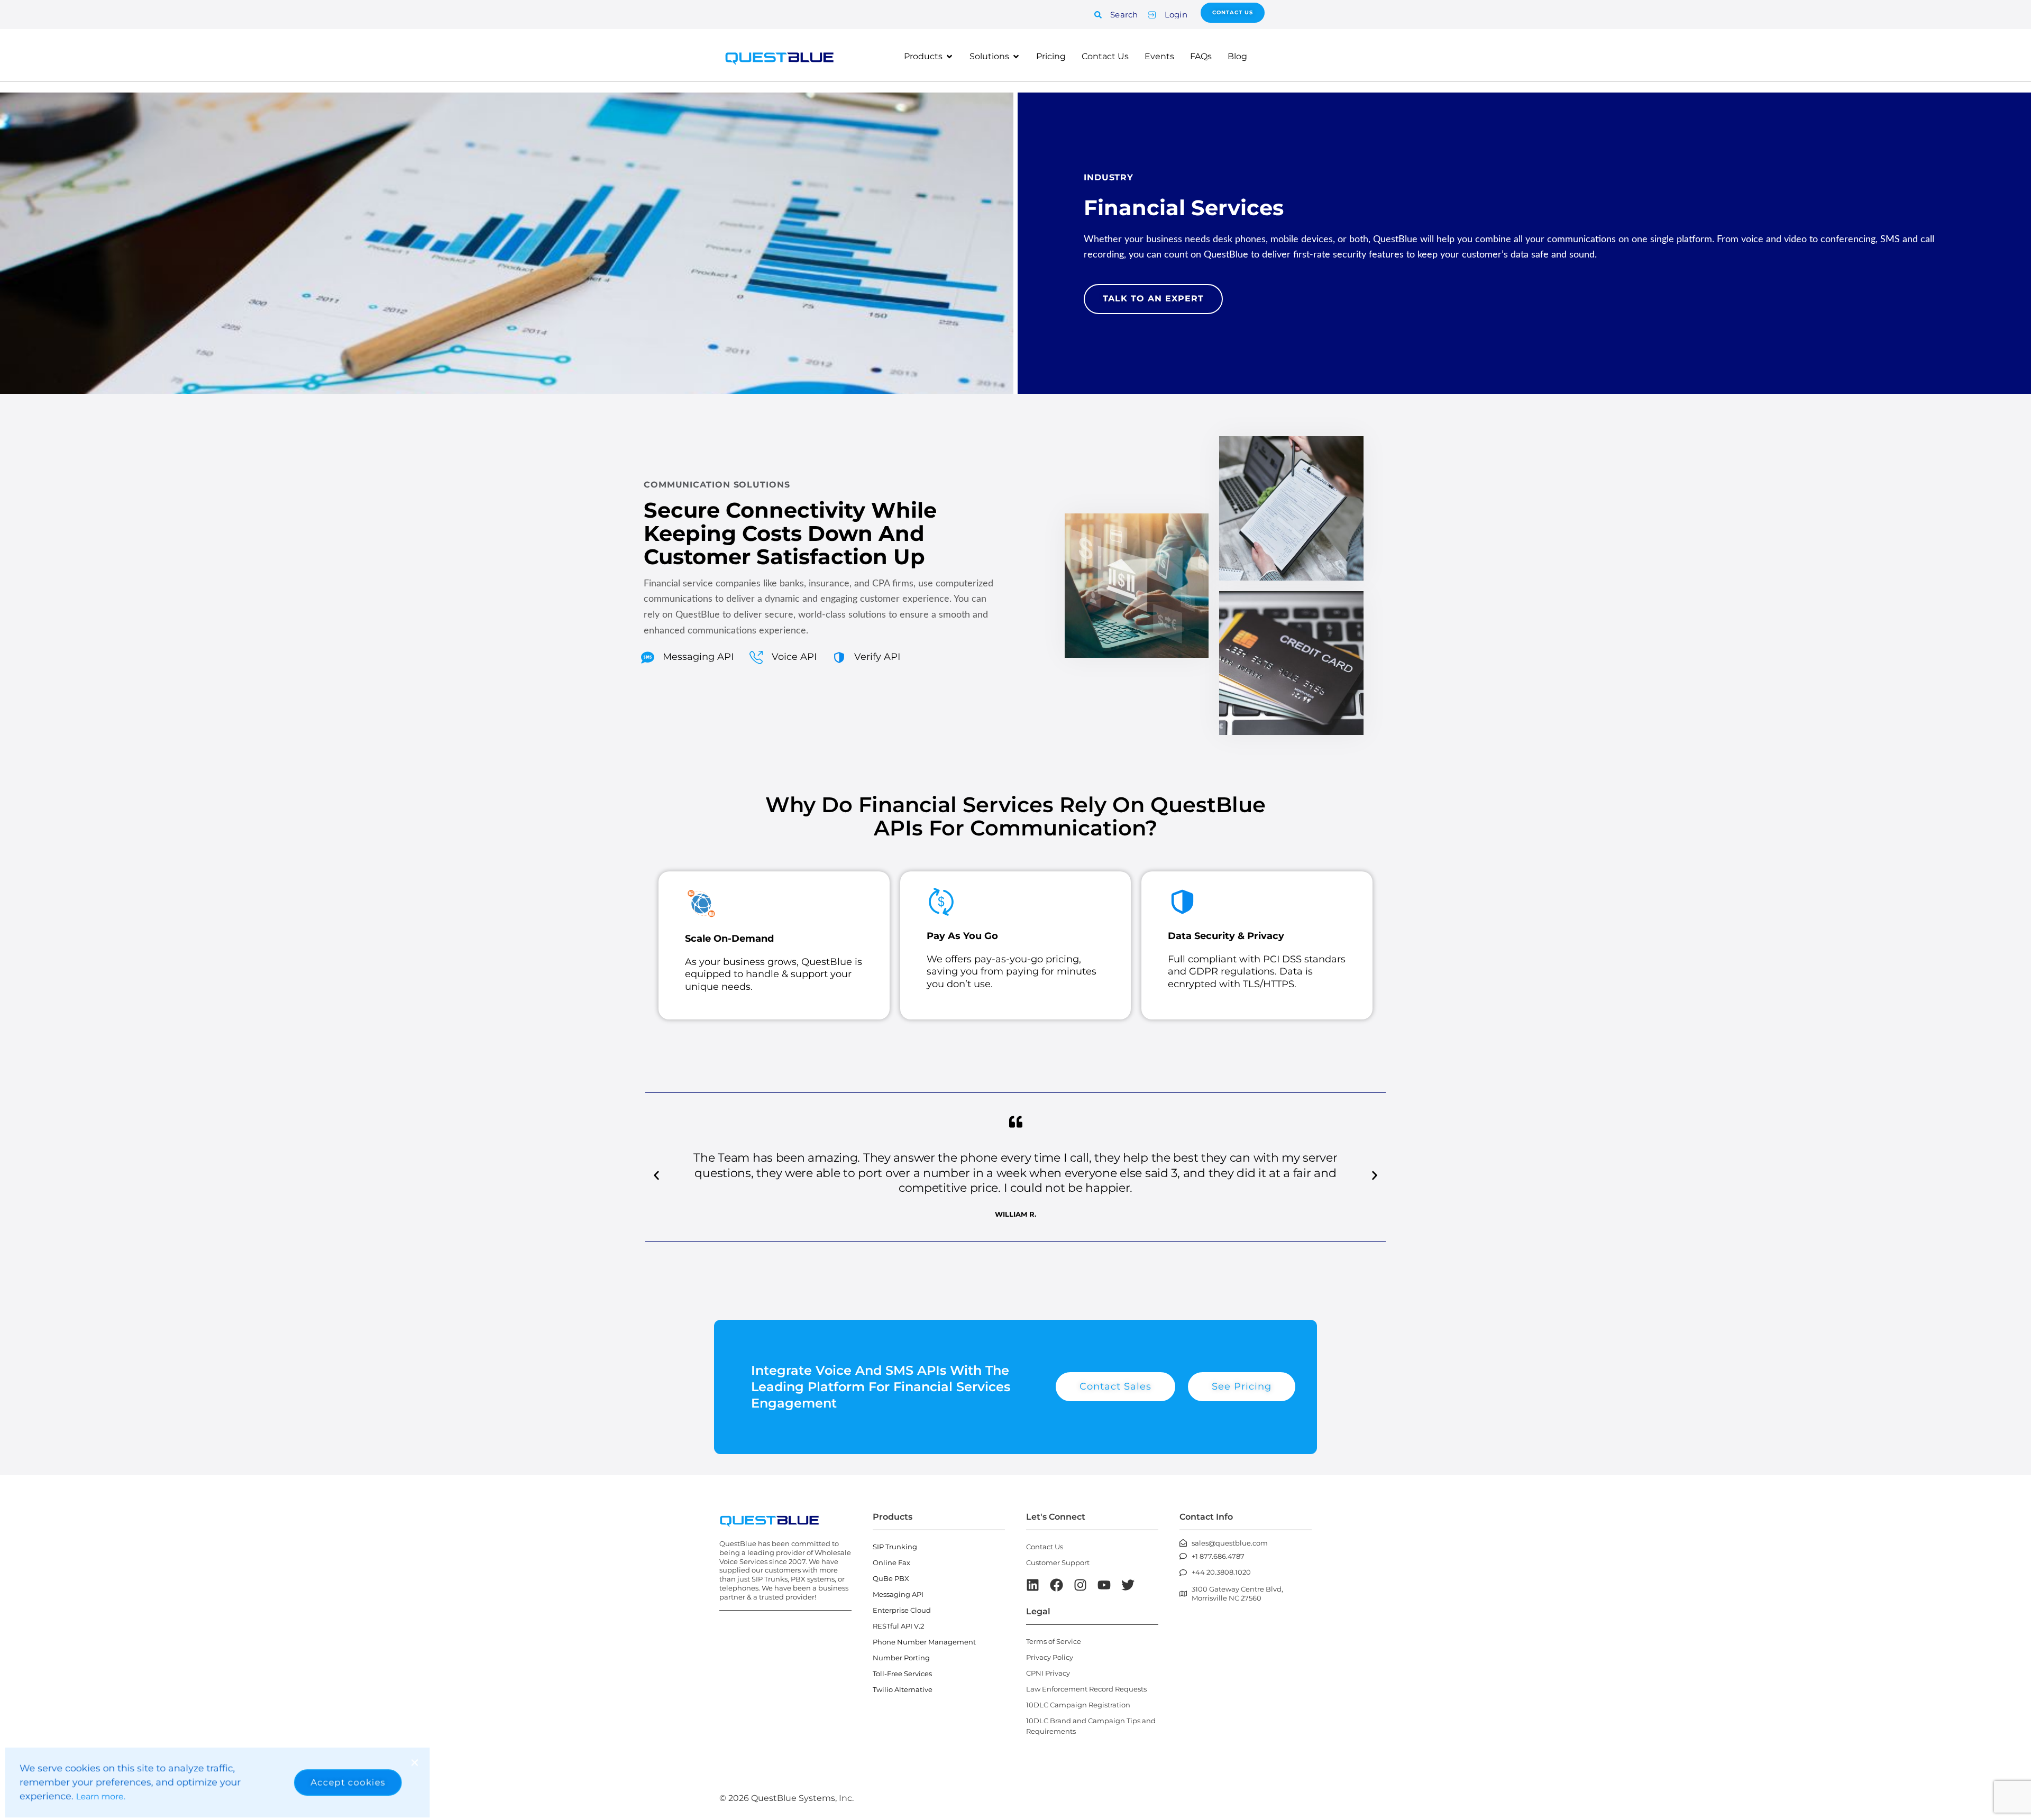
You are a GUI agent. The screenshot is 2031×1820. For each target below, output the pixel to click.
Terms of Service (1054, 1641)
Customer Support (1058, 1562)
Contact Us (1045, 1547)
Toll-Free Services (902, 1674)
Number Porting (901, 1658)
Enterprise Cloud (902, 1610)
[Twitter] (1128, 1585)
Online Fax (891, 1562)
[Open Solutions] (1016, 57)
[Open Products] (949, 57)
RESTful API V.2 (898, 1626)
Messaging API (898, 1594)
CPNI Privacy (1048, 1673)
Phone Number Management (924, 1642)
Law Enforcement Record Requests (1086, 1689)
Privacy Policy (1050, 1657)
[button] (656, 1175)
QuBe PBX (891, 1578)
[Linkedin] (1033, 1585)
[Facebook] (1056, 1585)
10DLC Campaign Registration (1078, 1705)
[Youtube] (1104, 1585)
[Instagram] (1080, 1585)
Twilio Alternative (903, 1689)
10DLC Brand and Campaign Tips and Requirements (1091, 1726)
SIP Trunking (895, 1547)
